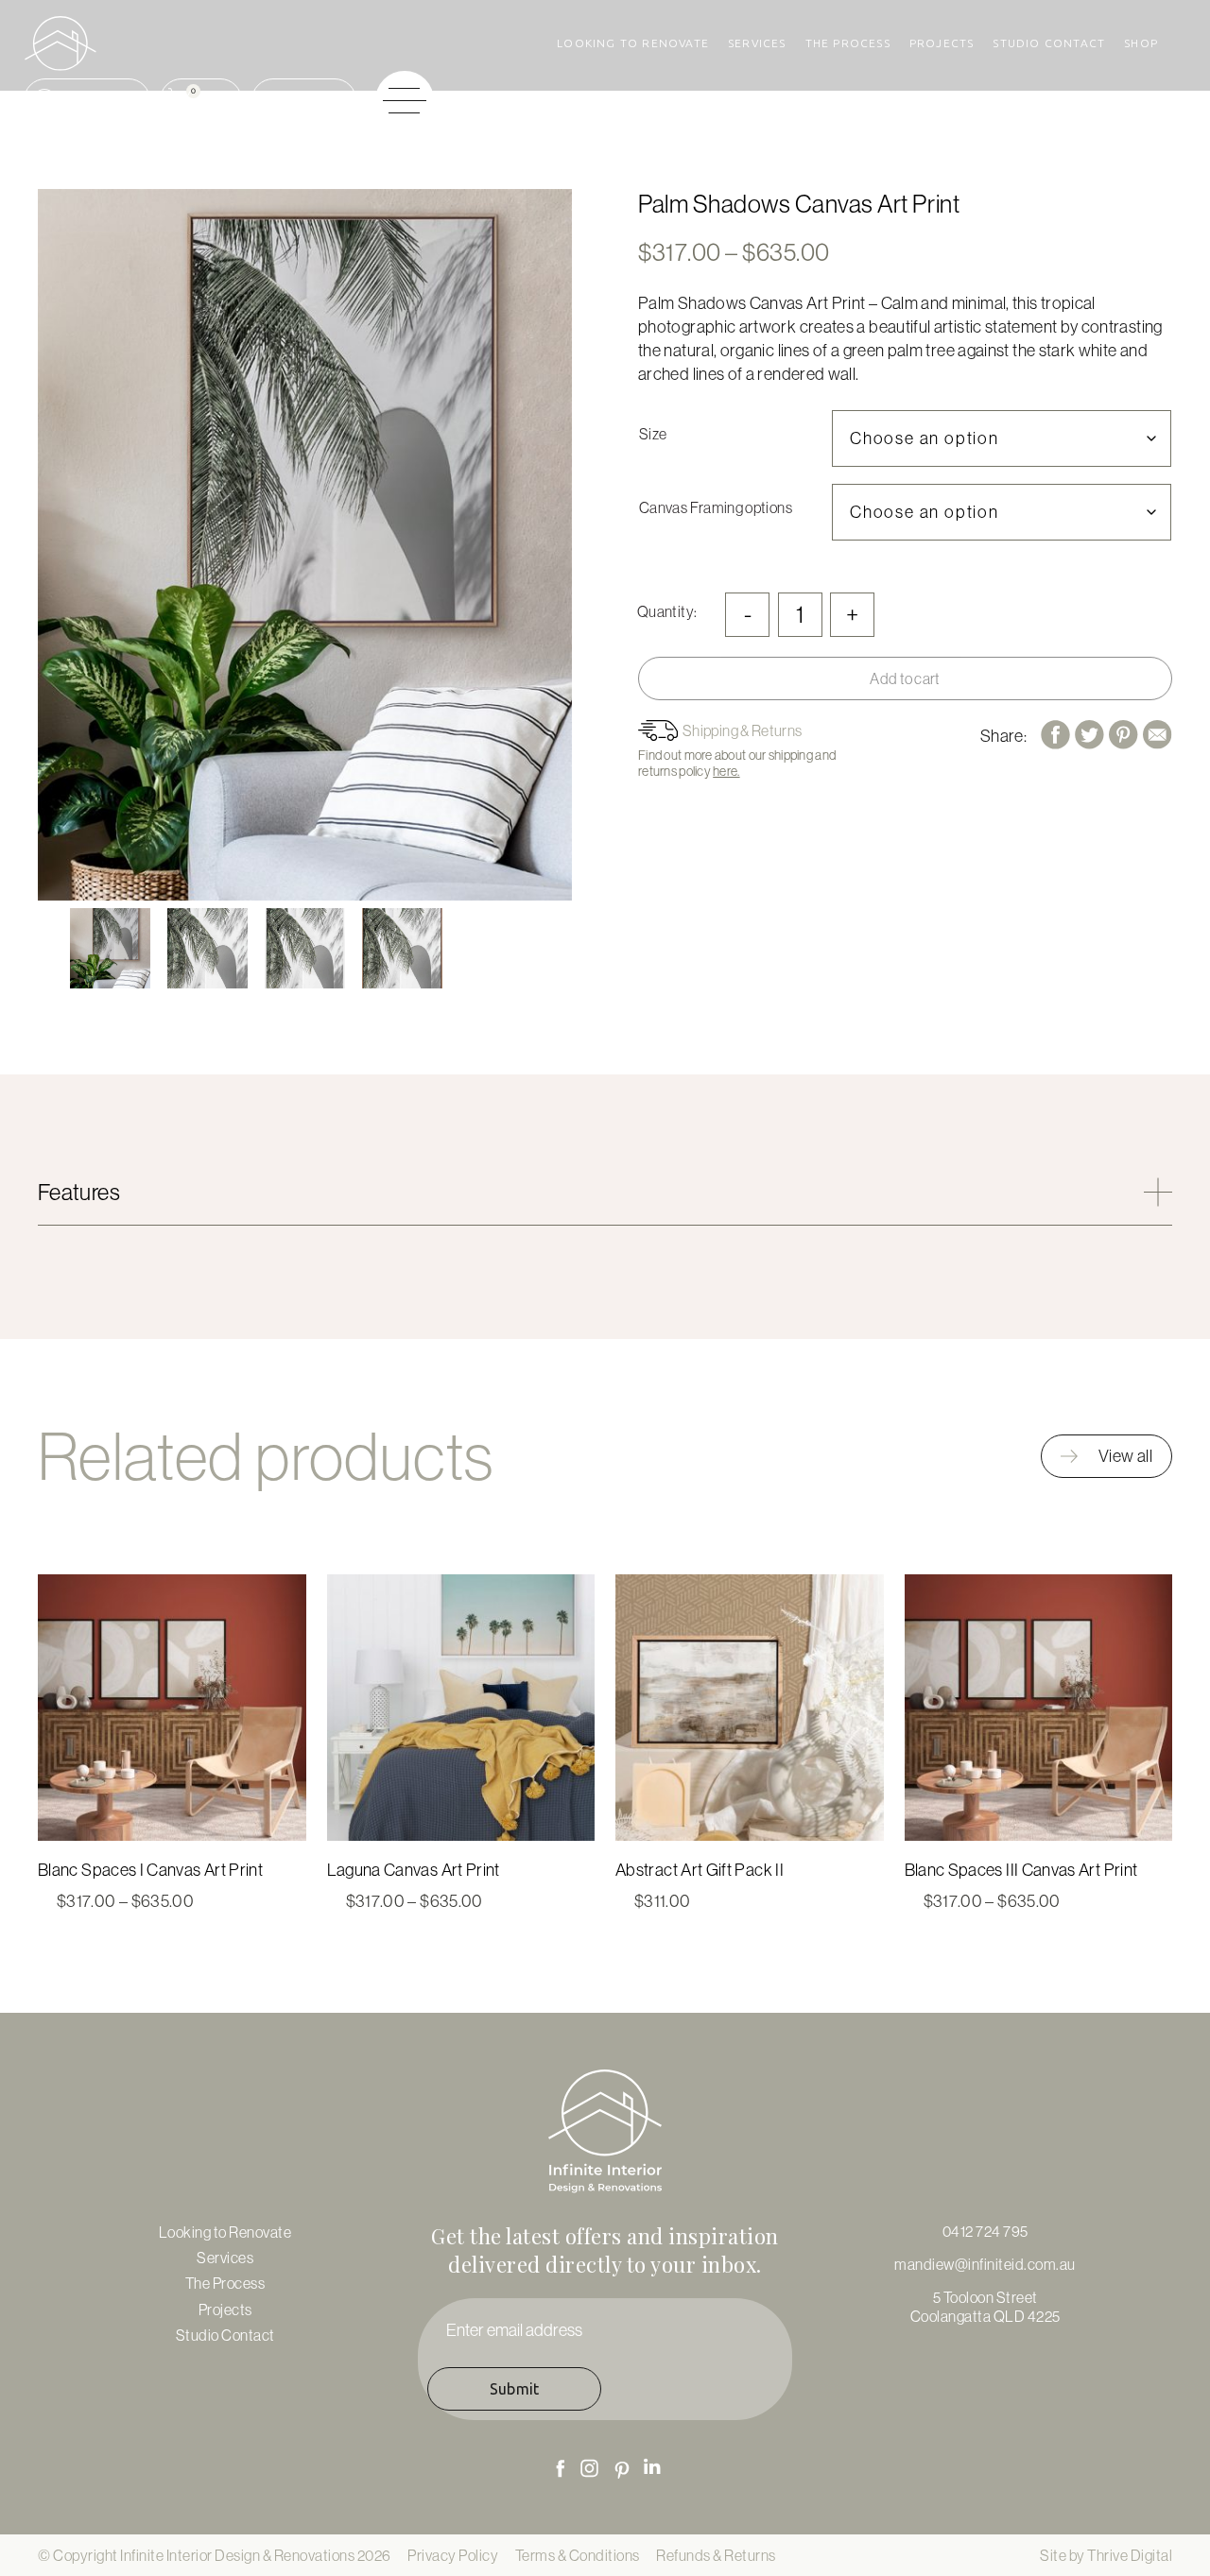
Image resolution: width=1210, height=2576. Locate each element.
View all (1125, 1456)
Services (757, 43)
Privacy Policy (453, 2555)
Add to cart (905, 678)
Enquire (320, 100)
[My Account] (87, 100)
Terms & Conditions (578, 2555)
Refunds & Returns (716, 2555)
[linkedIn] (652, 2466)
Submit (515, 2389)
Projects (942, 43)
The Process (848, 43)
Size (653, 434)
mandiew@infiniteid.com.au (985, 2264)
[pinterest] (622, 2470)
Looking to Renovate (633, 43)
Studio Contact (1049, 43)
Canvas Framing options (716, 507)
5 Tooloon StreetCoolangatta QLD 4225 (985, 2307)
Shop (1141, 43)
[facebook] (560, 2468)
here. (726, 771)
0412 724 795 (985, 2231)
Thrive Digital (1130, 2555)
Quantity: (667, 611)
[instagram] (590, 2468)
